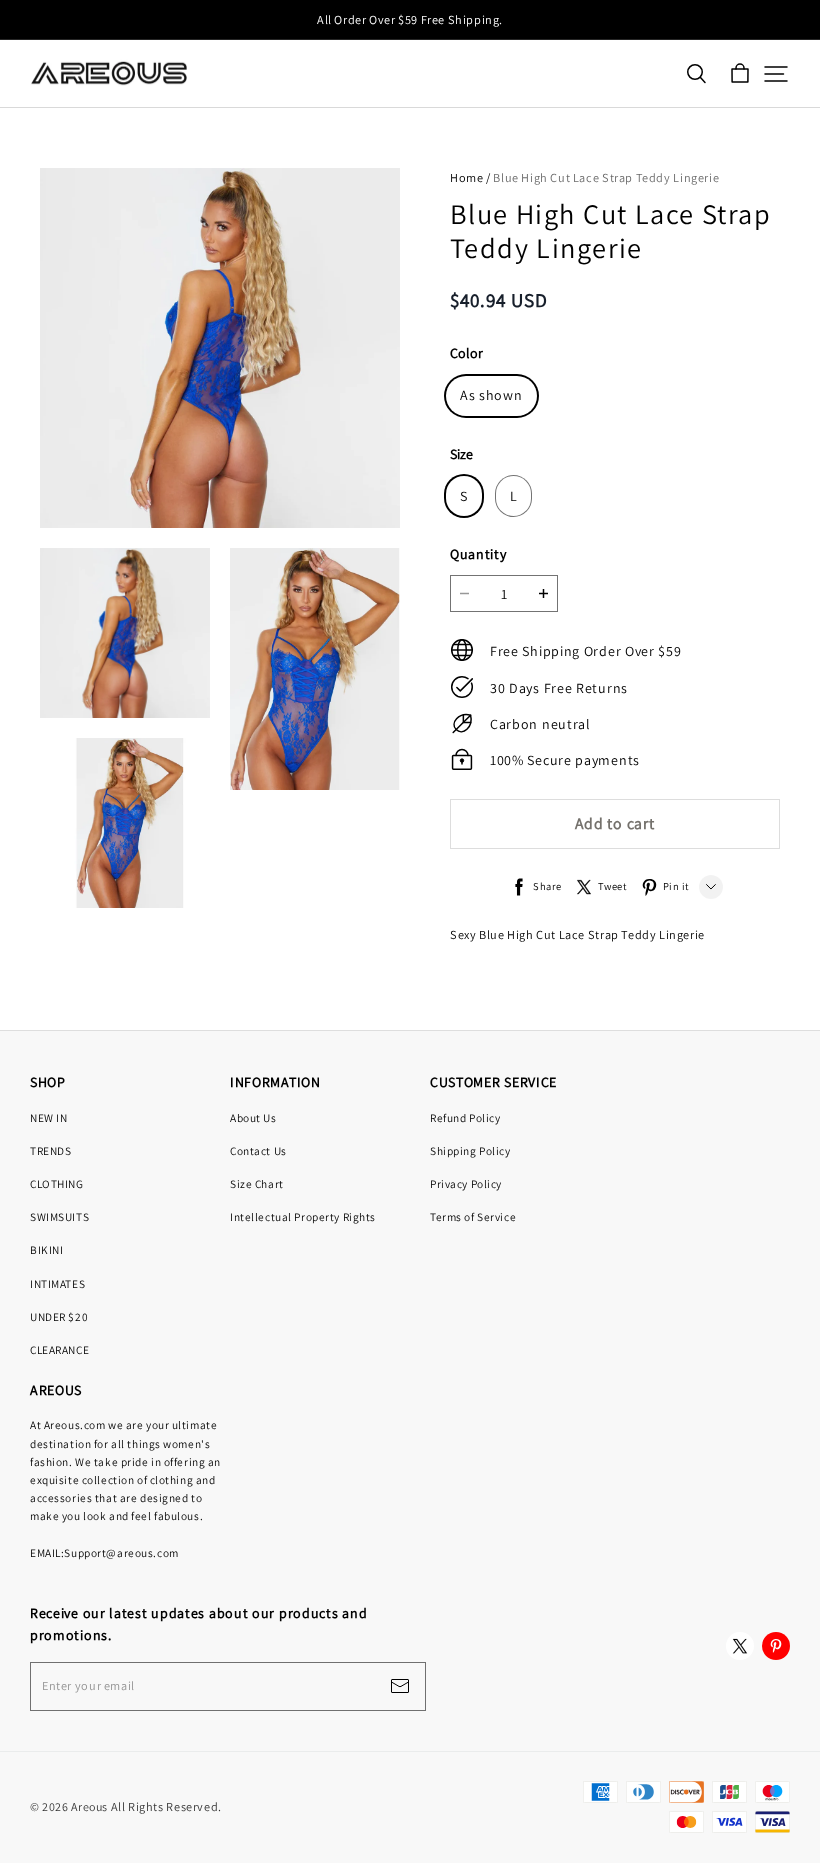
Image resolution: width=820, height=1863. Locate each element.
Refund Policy (465, 1117)
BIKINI (46, 1249)
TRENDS (50, 1150)
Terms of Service (473, 1216)
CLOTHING (57, 1183)
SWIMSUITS (59, 1216)
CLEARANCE (59, 1349)
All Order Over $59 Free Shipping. (410, 19)
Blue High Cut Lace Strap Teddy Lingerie (606, 177)
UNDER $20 (59, 1316)
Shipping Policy (470, 1150)
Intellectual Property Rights (303, 1216)
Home (466, 177)
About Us (253, 1117)
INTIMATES (57, 1283)
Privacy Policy (466, 1183)
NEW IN (48, 1117)
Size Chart (257, 1183)
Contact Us (258, 1150)
